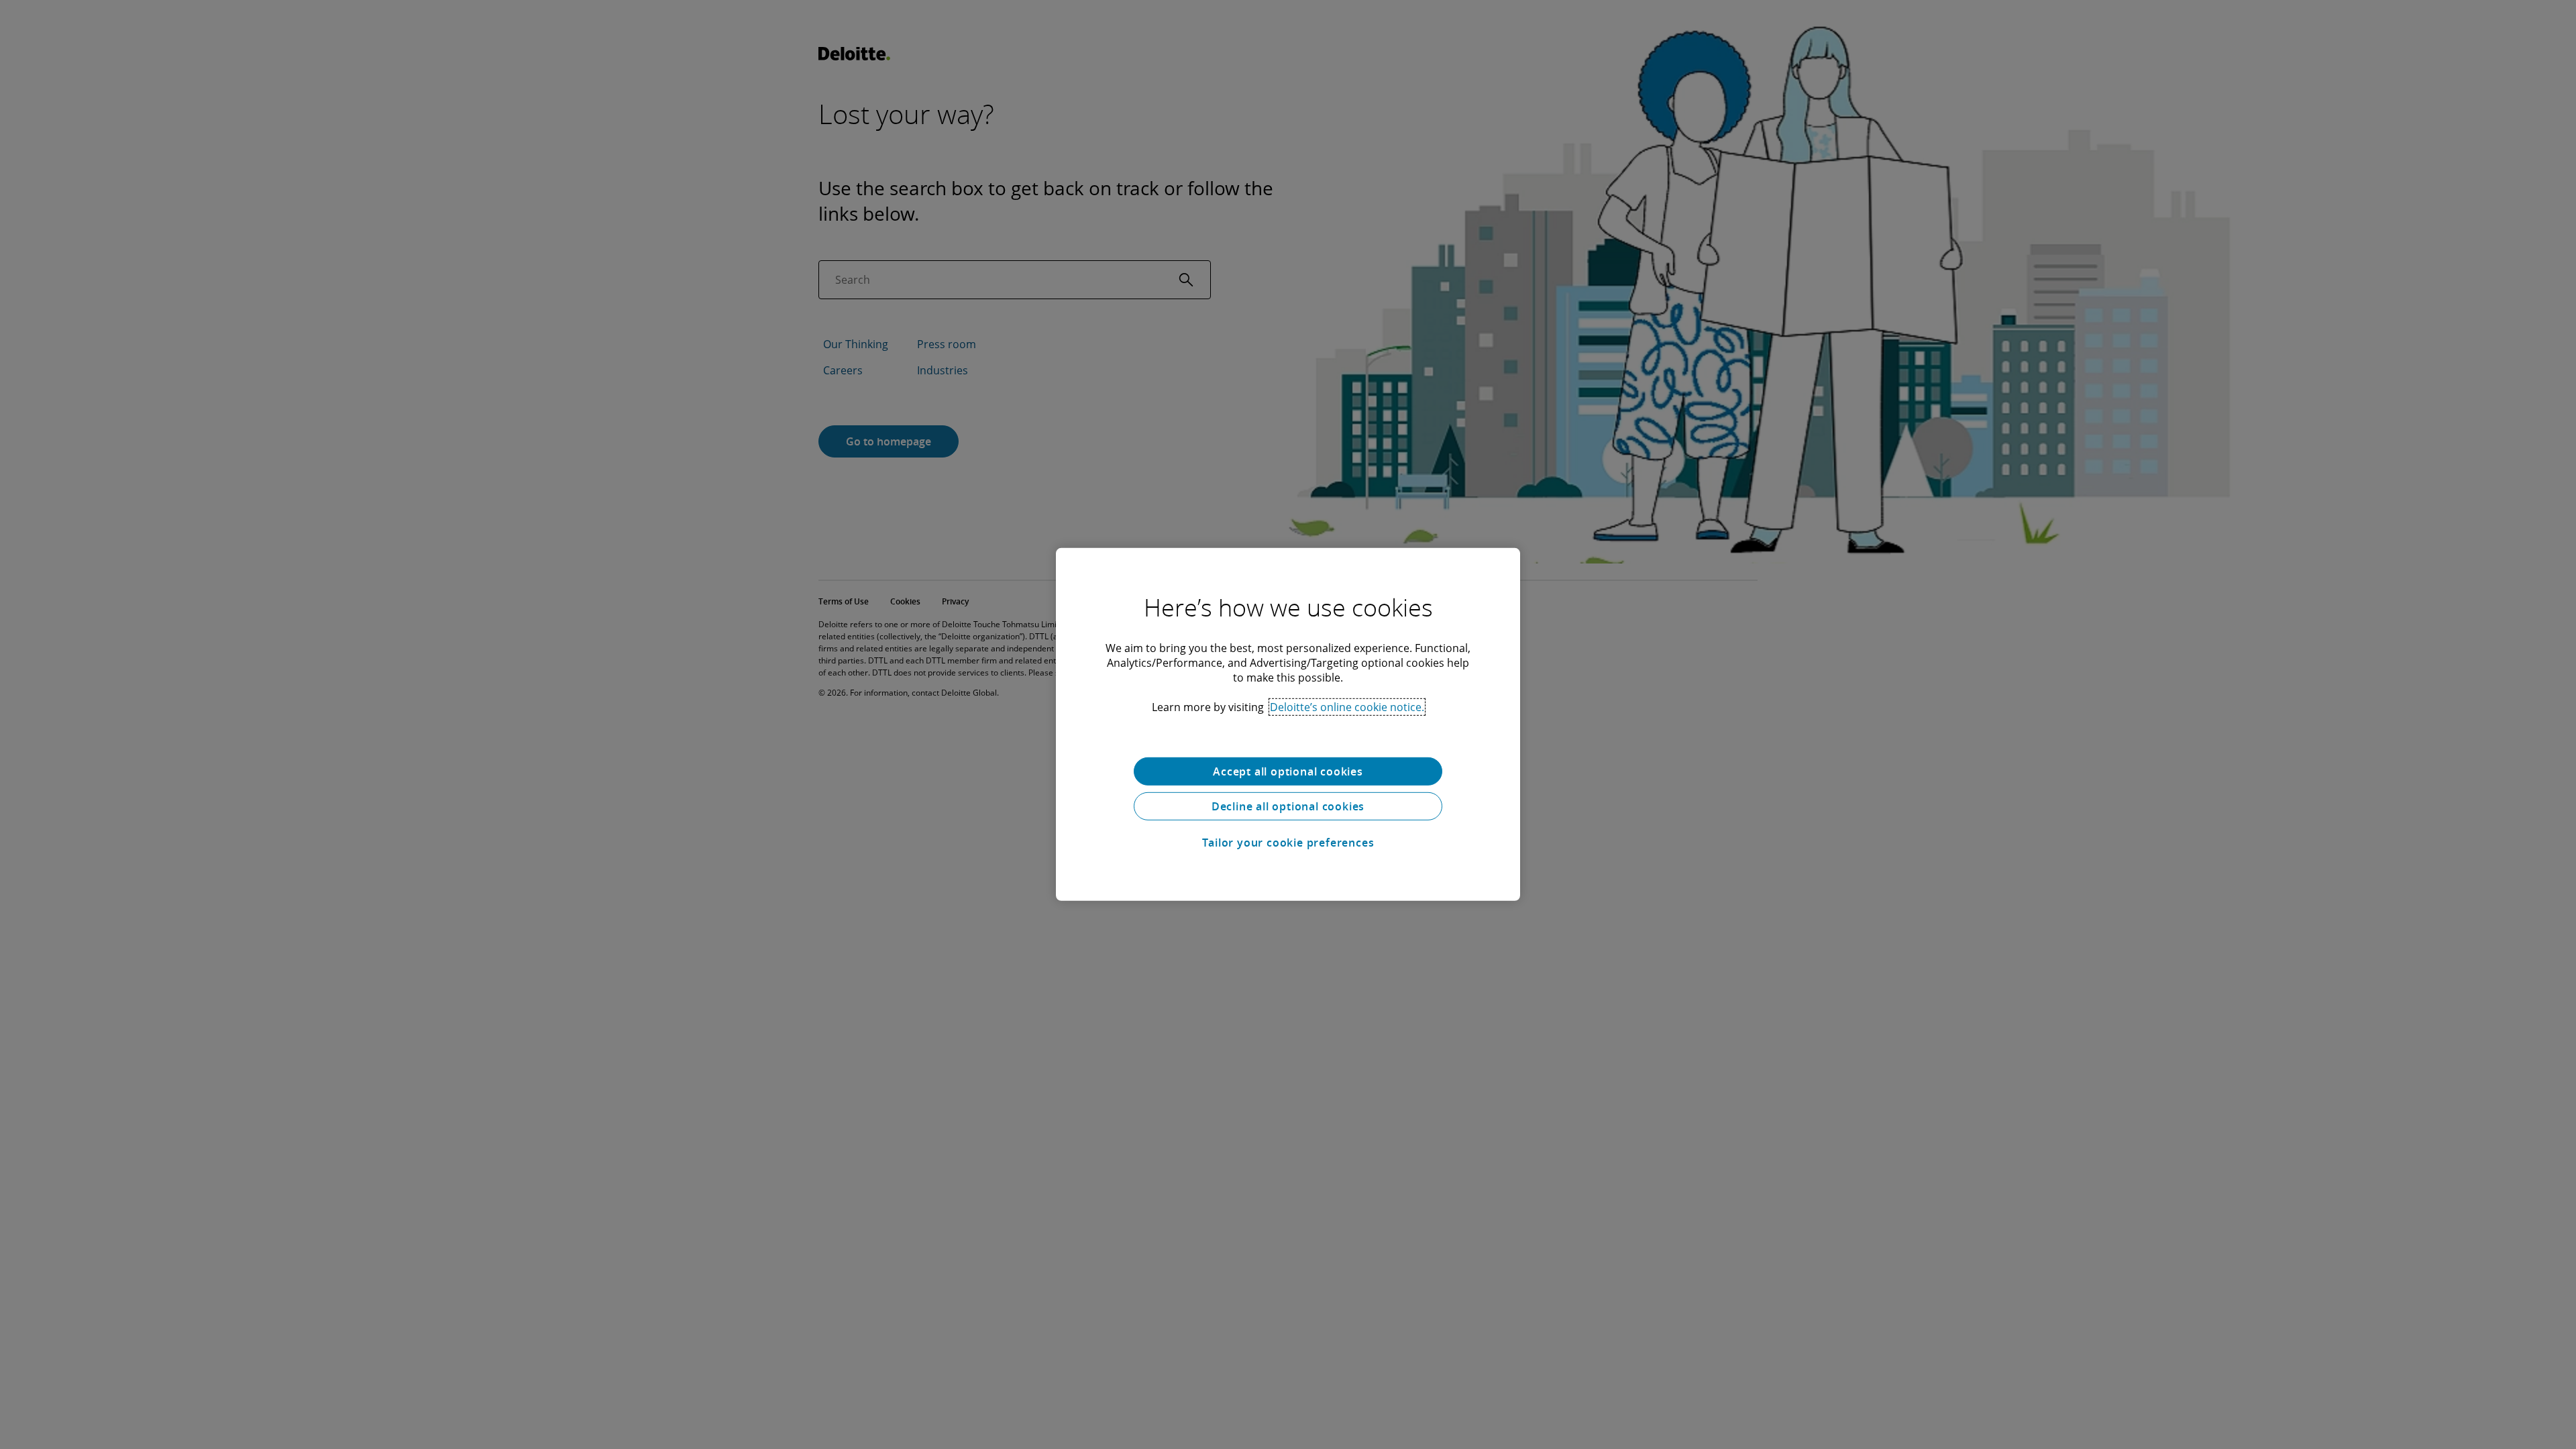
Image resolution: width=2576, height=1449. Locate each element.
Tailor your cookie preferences (1288, 843)
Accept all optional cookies (1288, 771)
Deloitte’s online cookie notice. (1347, 707)
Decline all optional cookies (1288, 806)
